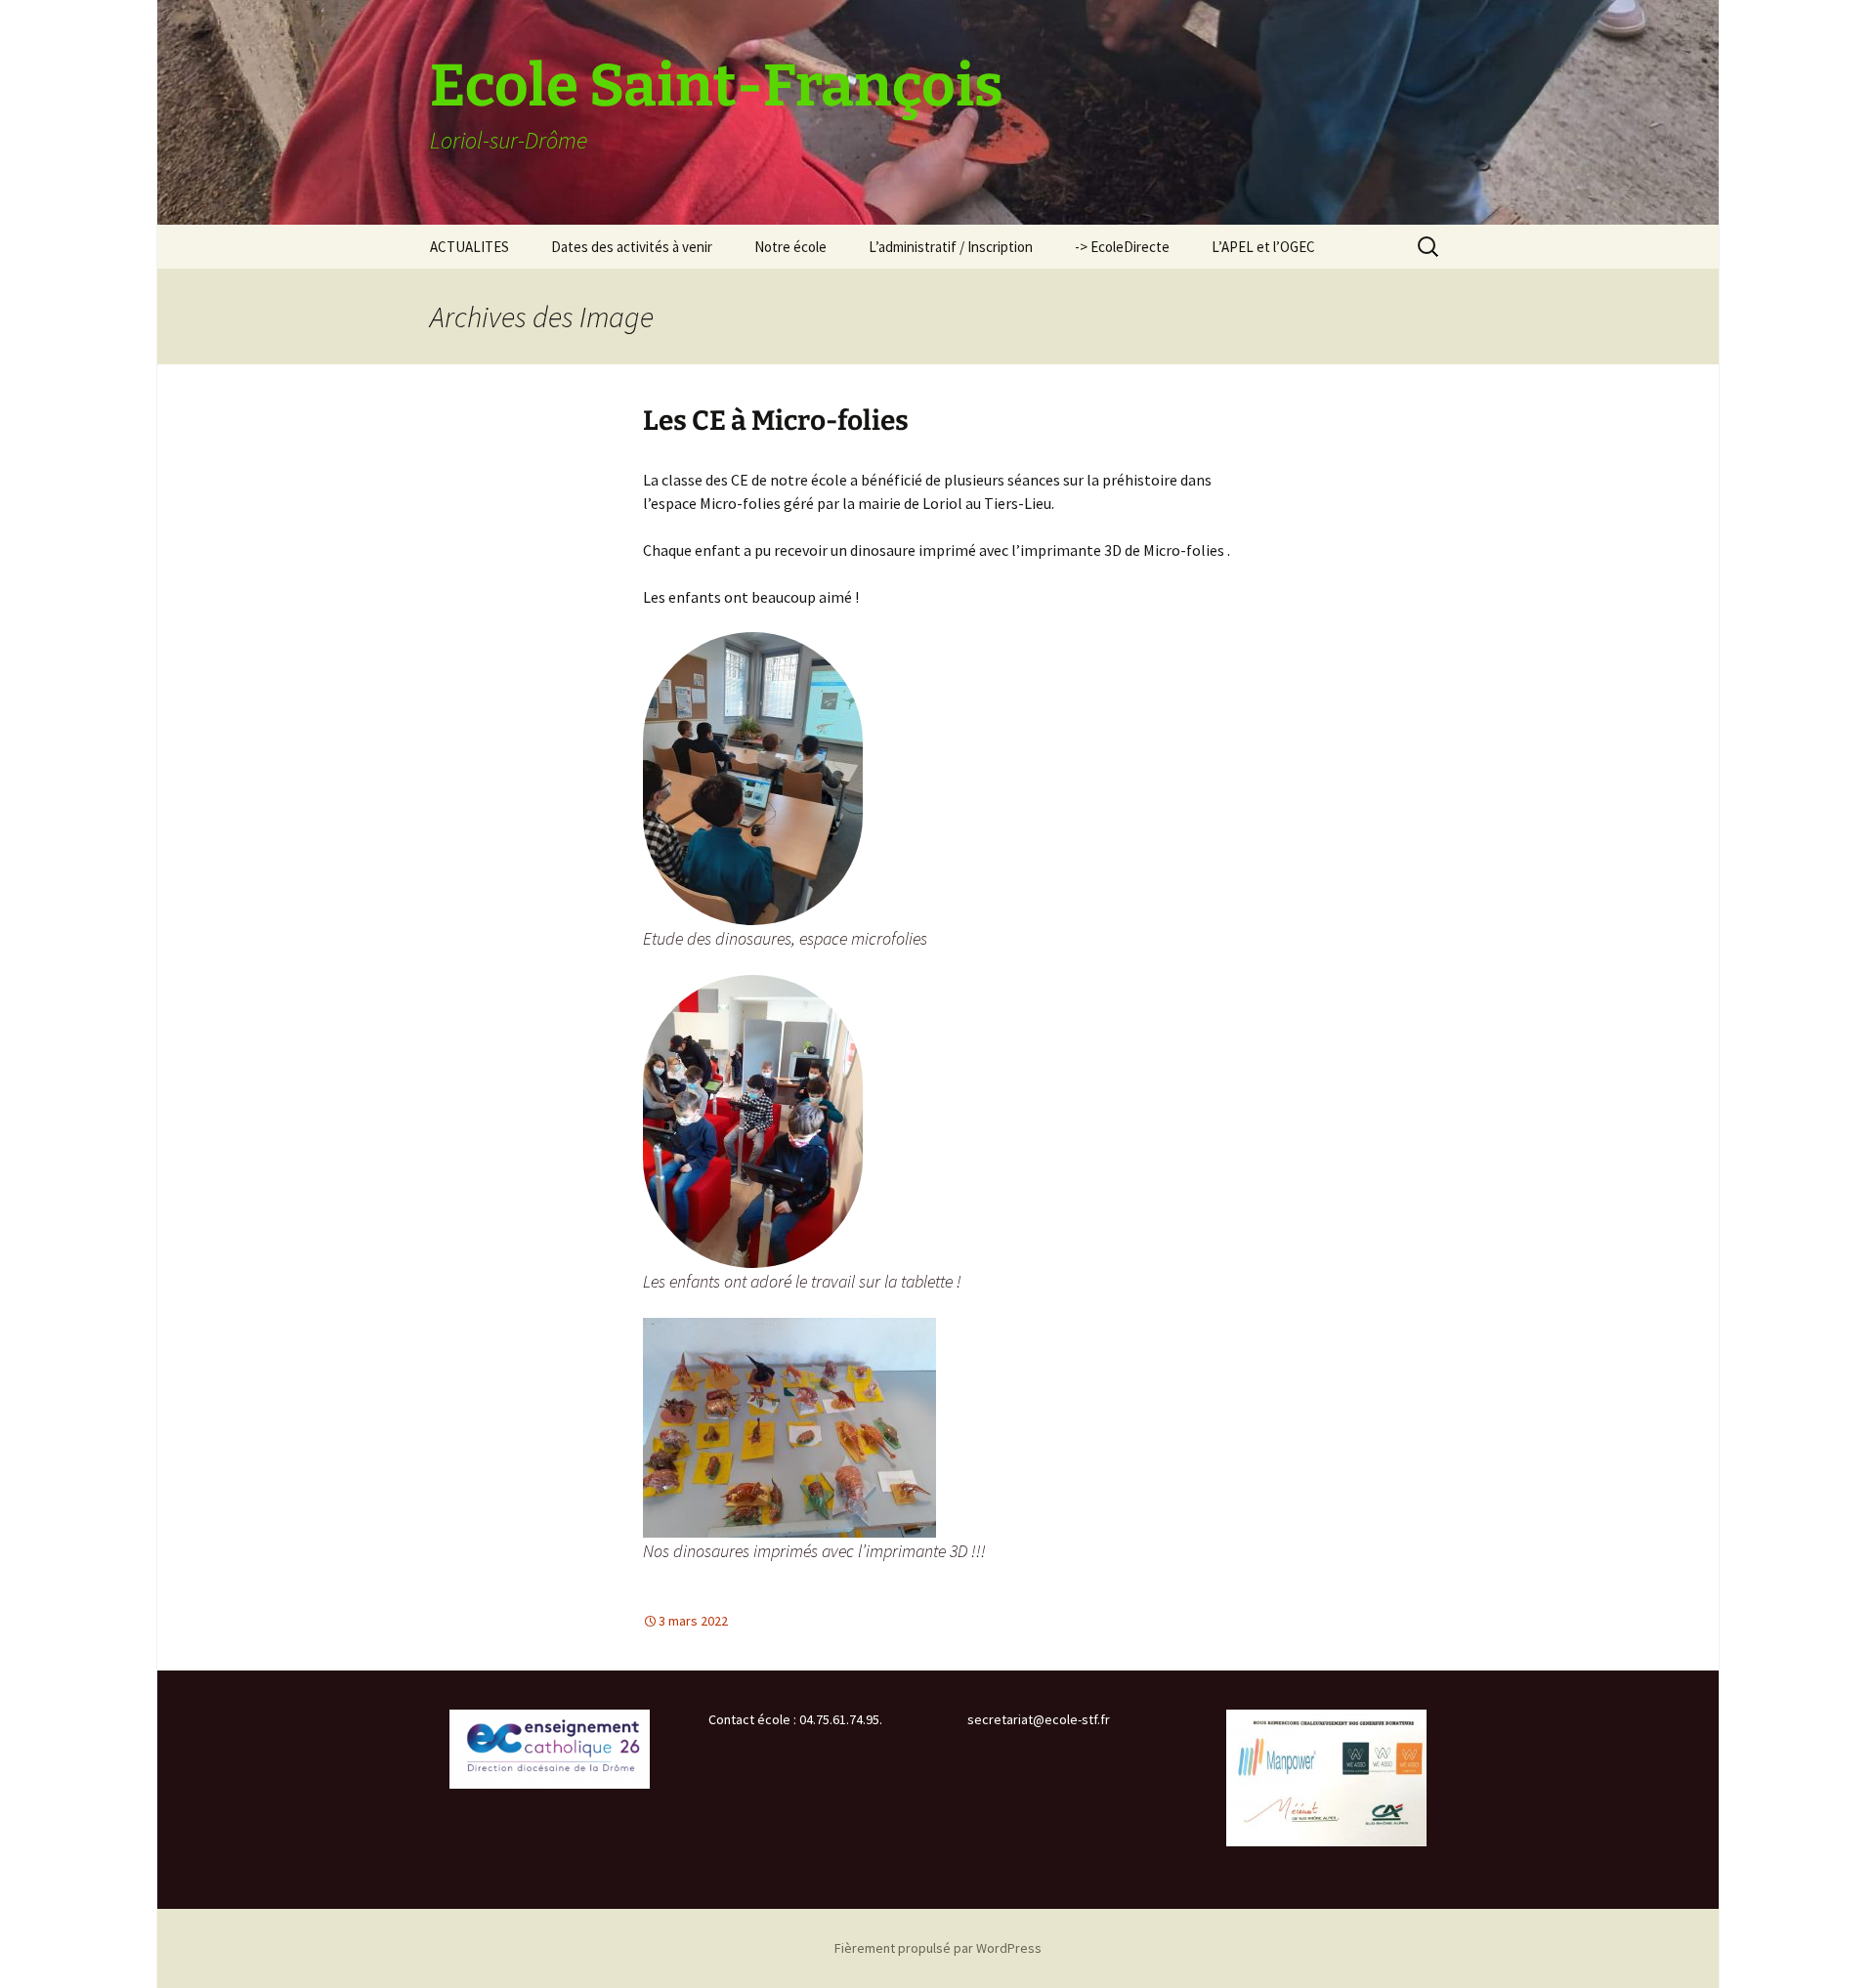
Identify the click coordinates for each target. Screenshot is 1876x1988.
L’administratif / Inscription (951, 247)
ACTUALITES (469, 247)
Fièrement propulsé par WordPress (938, 1948)
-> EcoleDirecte (1122, 247)
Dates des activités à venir (632, 247)
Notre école (790, 247)
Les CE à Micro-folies (776, 421)
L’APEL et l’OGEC (1263, 247)
